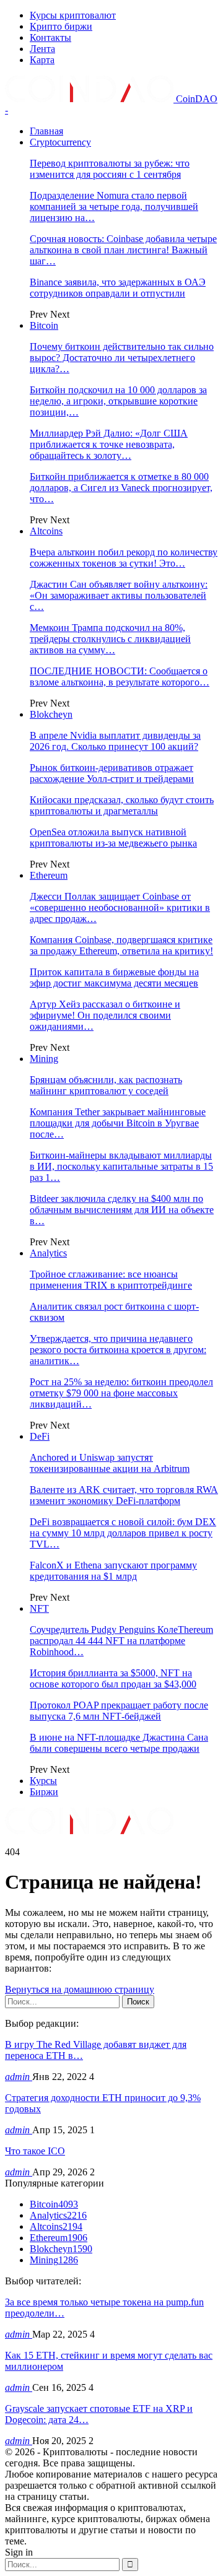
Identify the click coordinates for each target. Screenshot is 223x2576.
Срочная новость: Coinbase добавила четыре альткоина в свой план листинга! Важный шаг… (123, 250)
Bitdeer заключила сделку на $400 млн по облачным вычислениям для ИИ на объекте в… (122, 1210)
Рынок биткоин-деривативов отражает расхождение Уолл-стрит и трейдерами (112, 773)
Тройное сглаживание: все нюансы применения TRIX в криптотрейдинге (111, 1280)
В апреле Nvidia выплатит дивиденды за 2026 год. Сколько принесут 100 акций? (115, 741)
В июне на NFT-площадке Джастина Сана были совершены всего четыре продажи (119, 1743)
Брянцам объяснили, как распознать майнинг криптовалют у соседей (106, 1085)
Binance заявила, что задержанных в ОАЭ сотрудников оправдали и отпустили (118, 288)
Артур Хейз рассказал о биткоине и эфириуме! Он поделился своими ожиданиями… (105, 1015)
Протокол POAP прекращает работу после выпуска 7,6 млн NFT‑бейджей (119, 1711)
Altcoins (46, 531)
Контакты (50, 37)
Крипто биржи (61, 26)
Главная (46, 131)
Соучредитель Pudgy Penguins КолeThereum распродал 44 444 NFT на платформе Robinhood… (121, 1641)
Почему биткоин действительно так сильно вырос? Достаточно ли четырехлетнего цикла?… (122, 358)
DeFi (40, 1436)
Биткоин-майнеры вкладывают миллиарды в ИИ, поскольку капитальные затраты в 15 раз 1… (121, 1166)
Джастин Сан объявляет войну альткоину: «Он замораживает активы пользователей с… (119, 595)
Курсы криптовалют (73, 15)
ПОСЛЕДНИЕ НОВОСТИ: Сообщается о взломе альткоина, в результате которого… (120, 677)
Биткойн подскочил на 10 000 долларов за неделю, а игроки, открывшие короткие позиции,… (118, 401)
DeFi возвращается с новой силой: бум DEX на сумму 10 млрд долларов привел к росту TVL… (123, 1533)
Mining (44, 1059)
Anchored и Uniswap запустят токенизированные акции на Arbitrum (110, 1463)
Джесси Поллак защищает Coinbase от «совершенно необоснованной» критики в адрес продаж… (120, 907)
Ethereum (49, 875)
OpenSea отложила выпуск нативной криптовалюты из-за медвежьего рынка (113, 838)
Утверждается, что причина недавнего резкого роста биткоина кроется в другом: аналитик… (118, 1350)
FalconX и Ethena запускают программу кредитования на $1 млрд (113, 1571)
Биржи (44, 1792)
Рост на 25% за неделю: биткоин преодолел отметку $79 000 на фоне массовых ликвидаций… (121, 1393)
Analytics (48, 1253)
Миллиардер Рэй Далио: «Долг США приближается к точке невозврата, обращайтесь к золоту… (109, 444)
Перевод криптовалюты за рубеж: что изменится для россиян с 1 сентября (110, 169)
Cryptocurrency (60, 142)
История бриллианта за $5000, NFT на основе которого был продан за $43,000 (113, 1678)
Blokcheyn (51, 714)
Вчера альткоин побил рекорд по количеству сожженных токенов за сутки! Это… (124, 558)
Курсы (43, 1781)
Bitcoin (44, 325)
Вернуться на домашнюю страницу (80, 1989)
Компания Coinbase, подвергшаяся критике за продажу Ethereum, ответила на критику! (121, 945)
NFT (39, 1608)
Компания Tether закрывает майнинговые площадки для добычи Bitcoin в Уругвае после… (118, 1123)
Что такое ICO (35, 2151)
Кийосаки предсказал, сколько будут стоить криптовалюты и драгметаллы (122, 805)
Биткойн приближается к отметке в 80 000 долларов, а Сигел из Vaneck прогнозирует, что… (121, 488)
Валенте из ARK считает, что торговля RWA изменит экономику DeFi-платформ (124, 1495)
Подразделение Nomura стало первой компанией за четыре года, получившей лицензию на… (114, 207)
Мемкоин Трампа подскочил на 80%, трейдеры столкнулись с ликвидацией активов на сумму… (110, 639)
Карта (42, 60)
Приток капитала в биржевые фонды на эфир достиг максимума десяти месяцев (114, 977)
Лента (42, 49)
